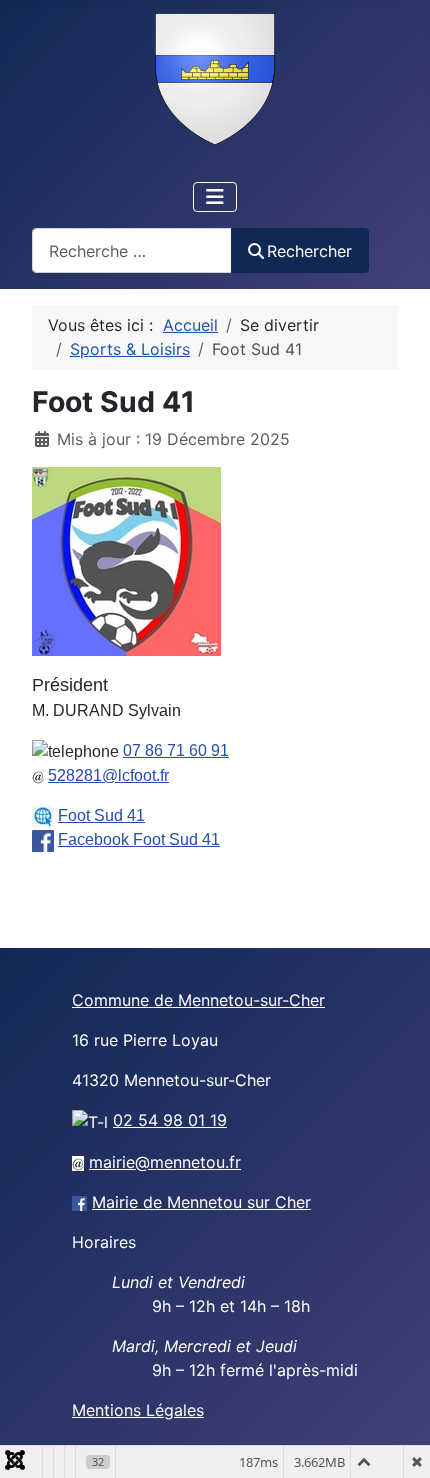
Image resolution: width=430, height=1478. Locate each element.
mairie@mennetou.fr (165, 1162)
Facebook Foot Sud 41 (139, 839)
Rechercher (309, 251)
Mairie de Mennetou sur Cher (201, 1202)
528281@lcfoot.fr (108, 775)
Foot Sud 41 (101, 815)
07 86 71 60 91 (176, 750)
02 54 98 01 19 (170, 1120)
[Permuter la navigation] (215, 197)
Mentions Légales (138, 1410)
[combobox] (132, 250)
